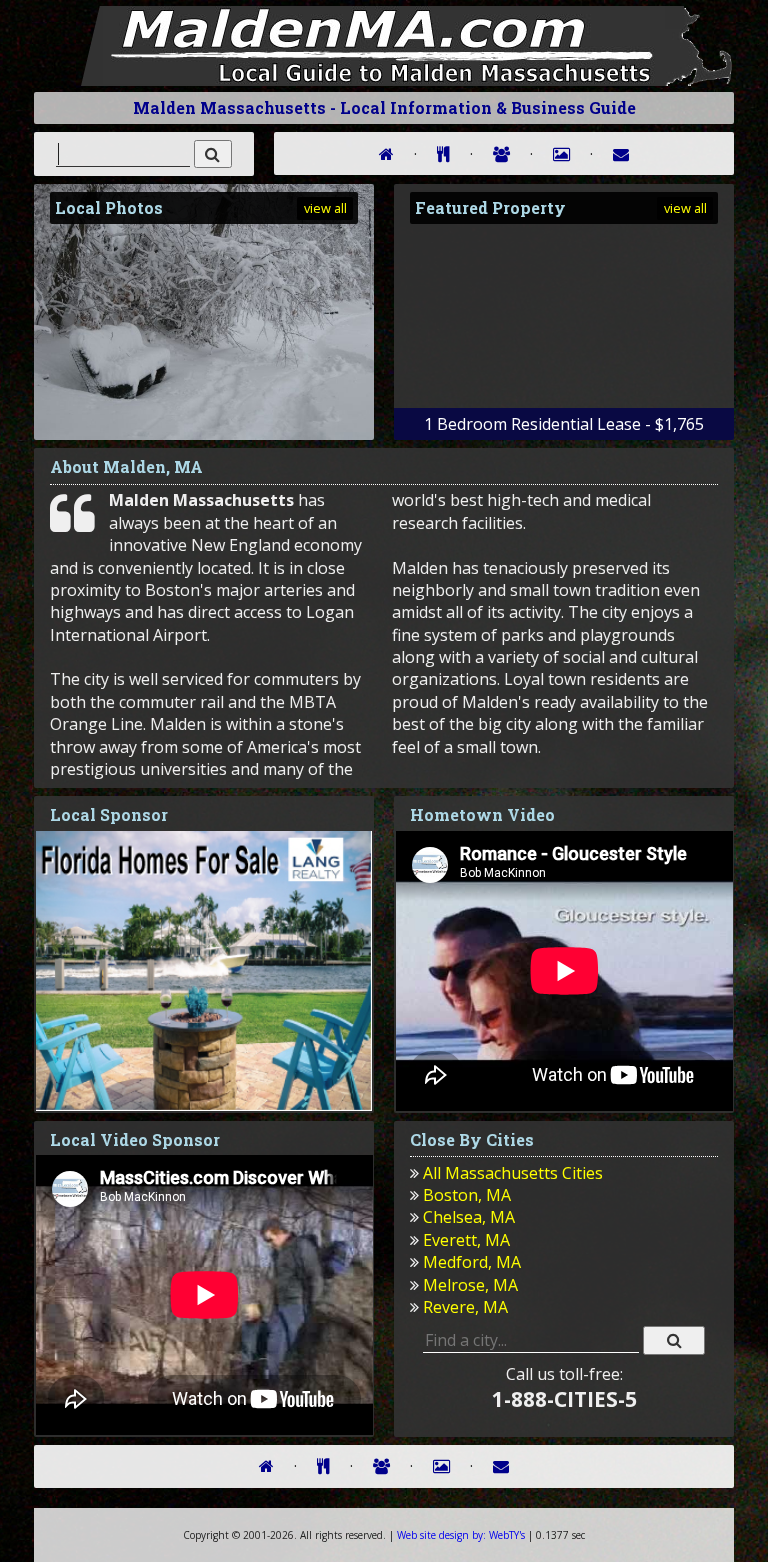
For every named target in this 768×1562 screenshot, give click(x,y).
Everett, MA (466, 1240)
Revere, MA (465, 1307)
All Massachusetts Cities (513, 1173)
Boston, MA (467, 1195)
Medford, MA (472, 1262)
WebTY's (461, 1535)
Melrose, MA (470, 1285)
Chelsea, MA (469, 1217)
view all (325, 208)
